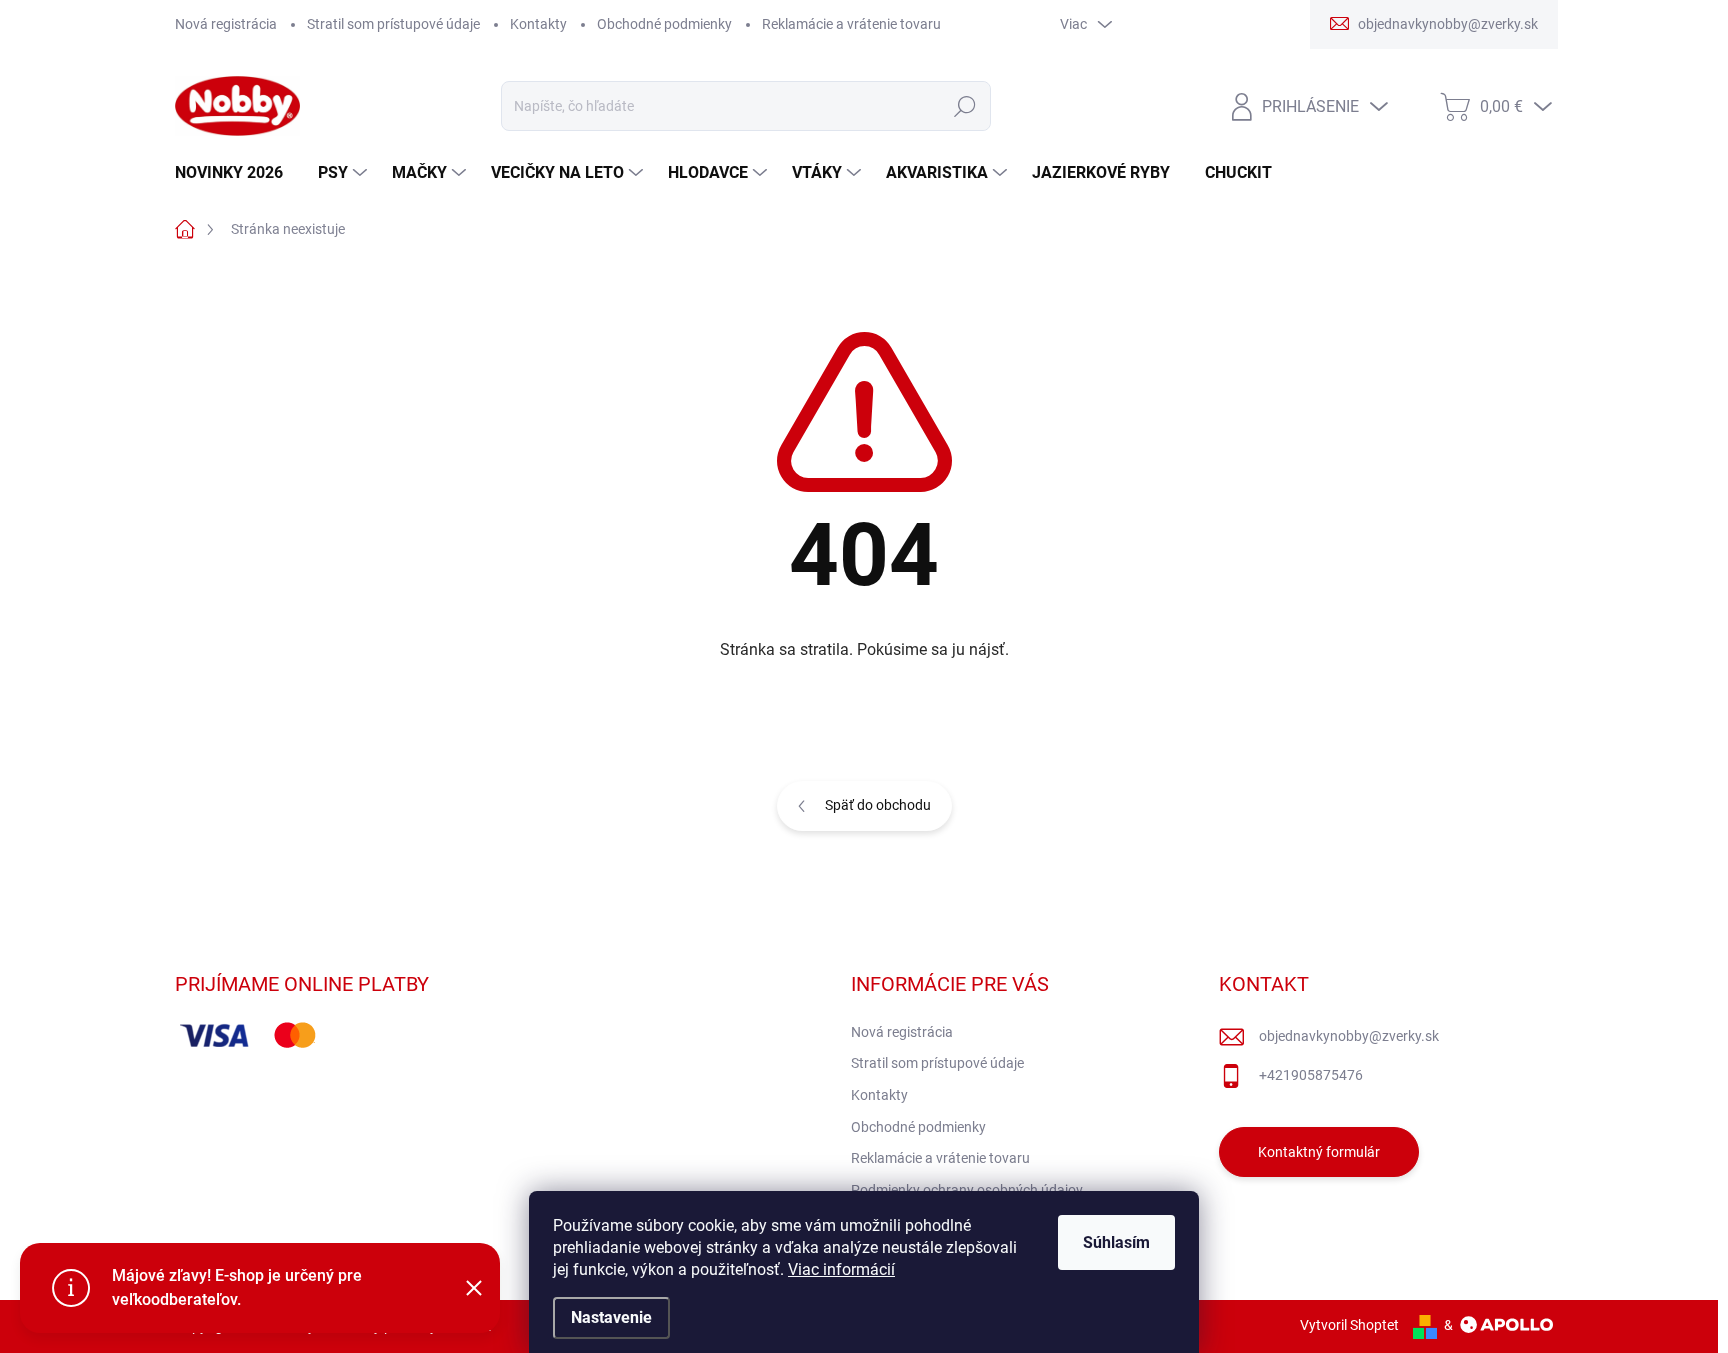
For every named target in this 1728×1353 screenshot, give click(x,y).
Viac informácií (841, 1269)
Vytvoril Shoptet (1349, 1325)
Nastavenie (611, 1317)
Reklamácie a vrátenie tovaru (851, 24)
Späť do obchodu (878, 805)
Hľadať (964, 106)
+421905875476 (1311, 1075)
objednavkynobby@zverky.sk (1349, 1036)
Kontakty (538, 24)
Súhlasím (1116, 1242)
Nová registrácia (226, 24)
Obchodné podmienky (664, 24)
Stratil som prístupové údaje (393, 24)
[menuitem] (236, 173)
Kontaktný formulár (1319, 1152)
